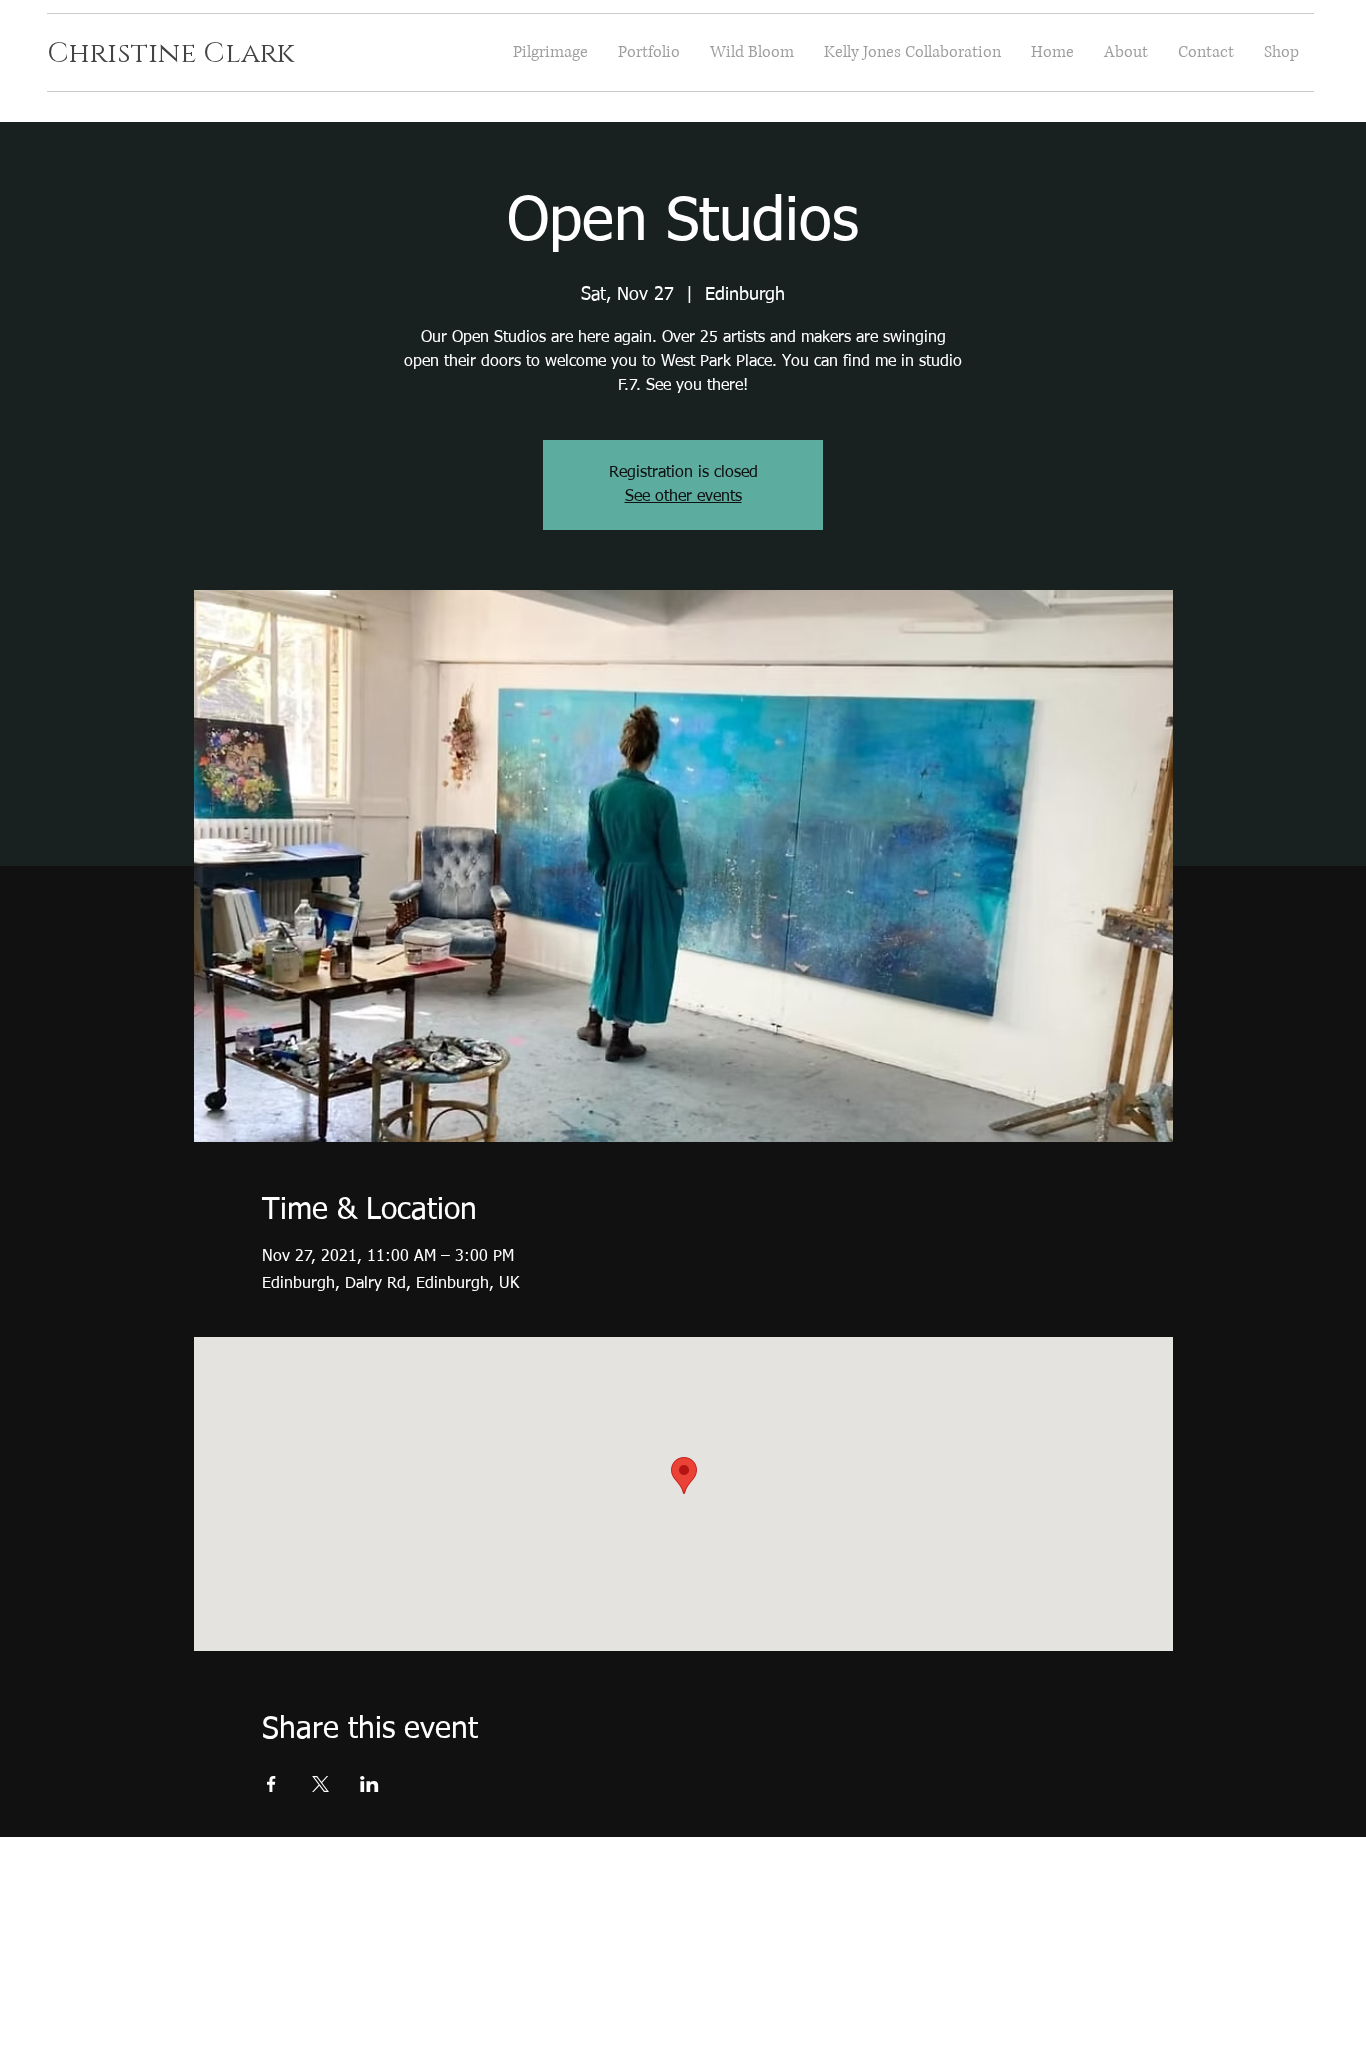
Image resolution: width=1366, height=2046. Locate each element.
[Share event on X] (320, 1784)
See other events (683, 497)
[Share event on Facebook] (271, 1784)
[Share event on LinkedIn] (369, 1784)
